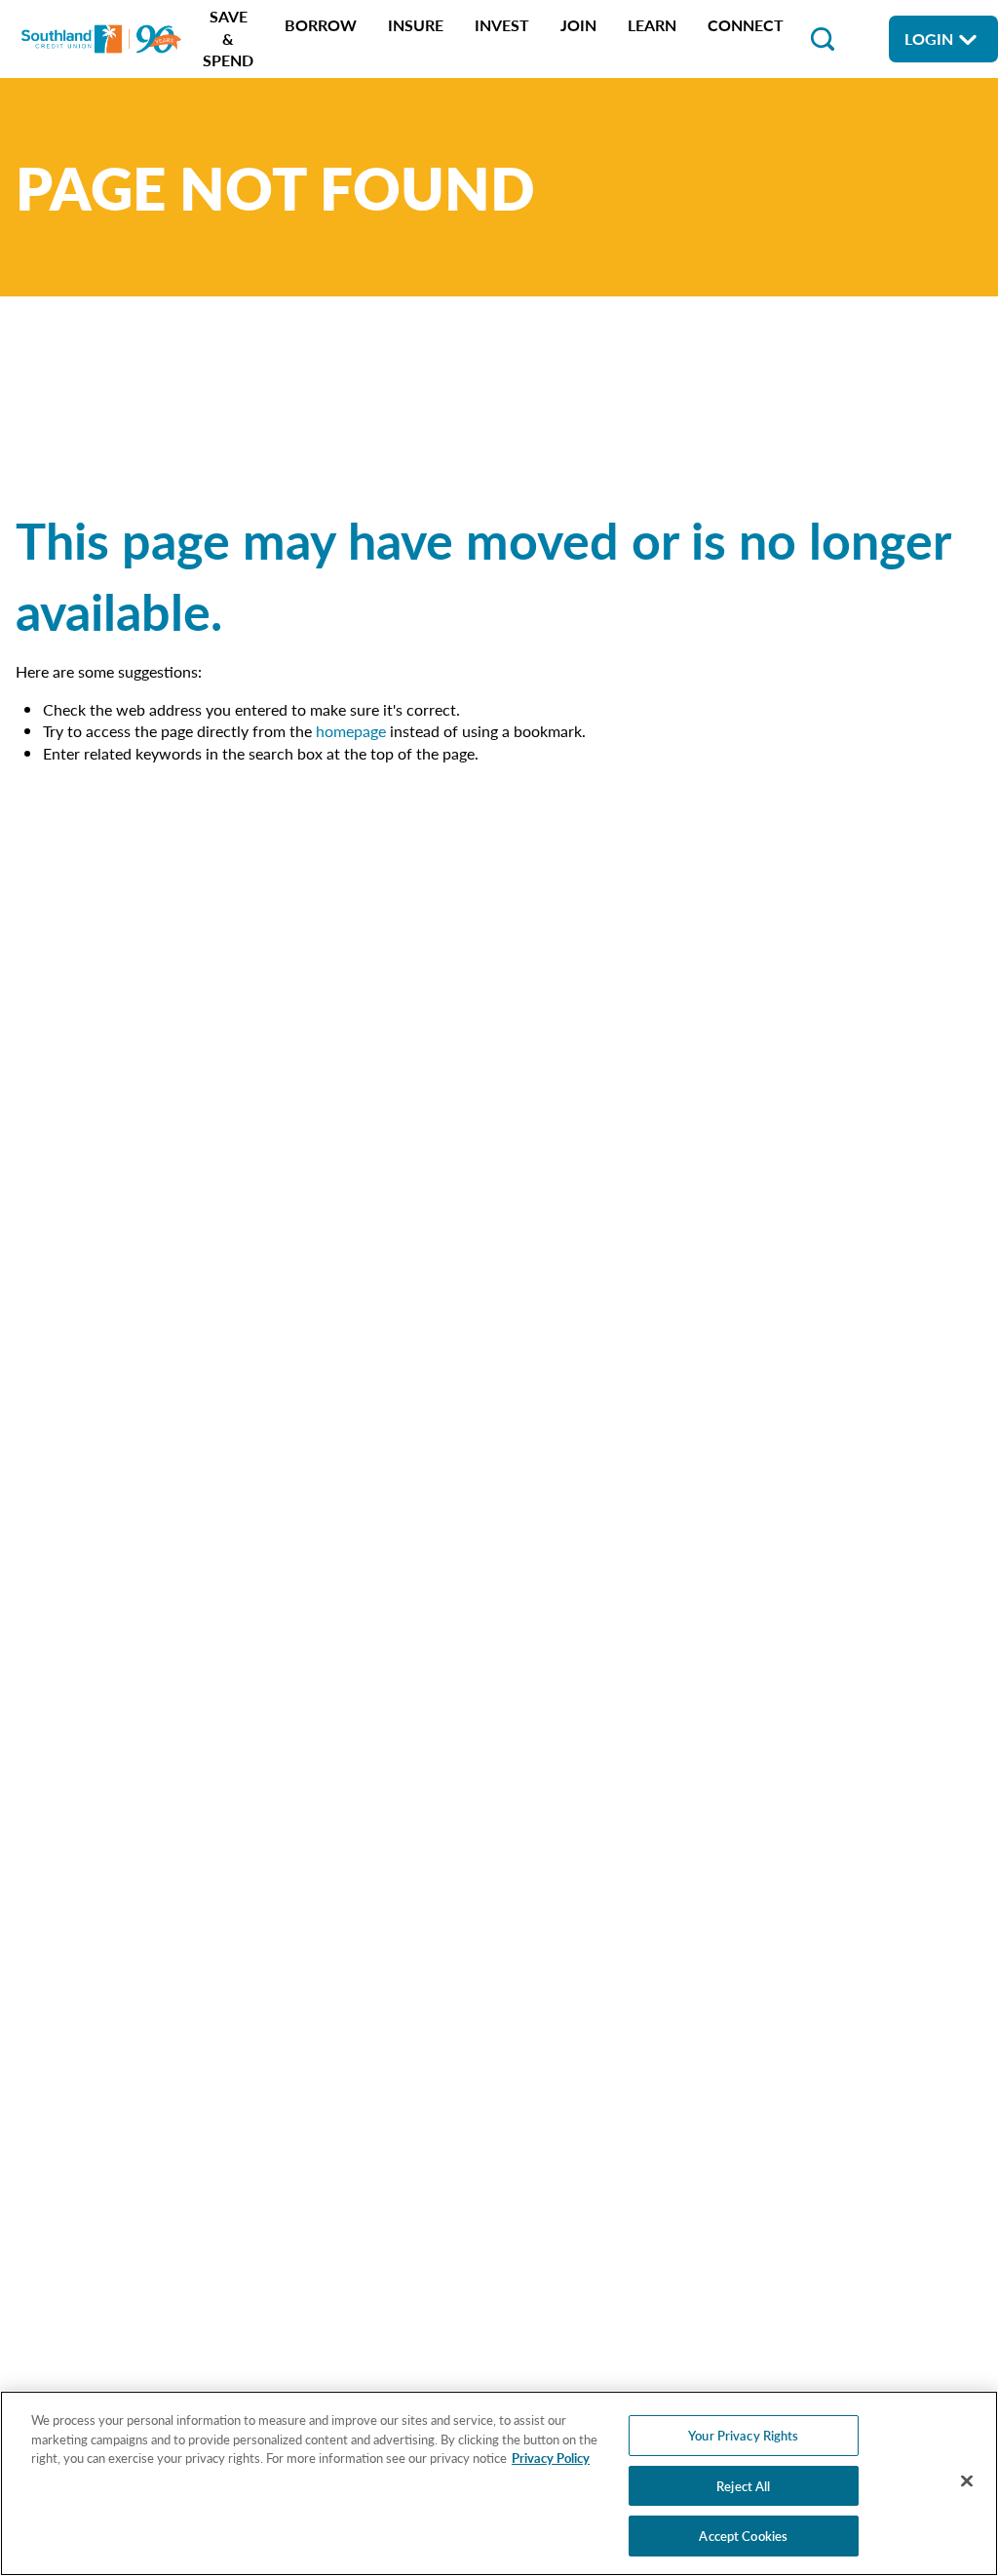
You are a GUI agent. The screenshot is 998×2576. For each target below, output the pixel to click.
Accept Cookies (743, 2536)
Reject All (743, 2486)
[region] (499, 2483)
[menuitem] (228, 39)
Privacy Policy (551, 2458)
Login (929, 39)
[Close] (967, 2481)
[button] (823, 39)
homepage (351, 731)
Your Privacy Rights (743, 2435)
